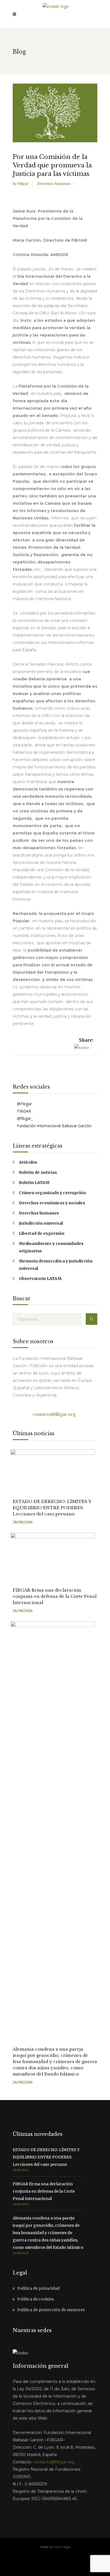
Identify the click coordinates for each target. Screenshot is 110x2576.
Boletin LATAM (34, 1183)
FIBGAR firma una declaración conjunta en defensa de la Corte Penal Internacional (55, 1596)
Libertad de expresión (42, 1233)
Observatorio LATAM (40, 1279)
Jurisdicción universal (41, 1223)
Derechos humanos (54, 184)
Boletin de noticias (38, 1172)
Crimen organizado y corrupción (52, 1193)
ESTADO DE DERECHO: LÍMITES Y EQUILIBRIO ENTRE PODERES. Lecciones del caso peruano (52, 1508)
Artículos (28, 1162)
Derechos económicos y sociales (52, 1203)
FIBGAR (23, 1111)
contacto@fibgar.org (54, 1414)
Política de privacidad (38, 2288)
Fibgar (24, 184)
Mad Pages (62, 2547)
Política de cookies (36, 2299)
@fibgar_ (24, 1118)
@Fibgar (24, 1104)
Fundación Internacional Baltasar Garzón (54, 1126)
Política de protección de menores (51, 2310)
